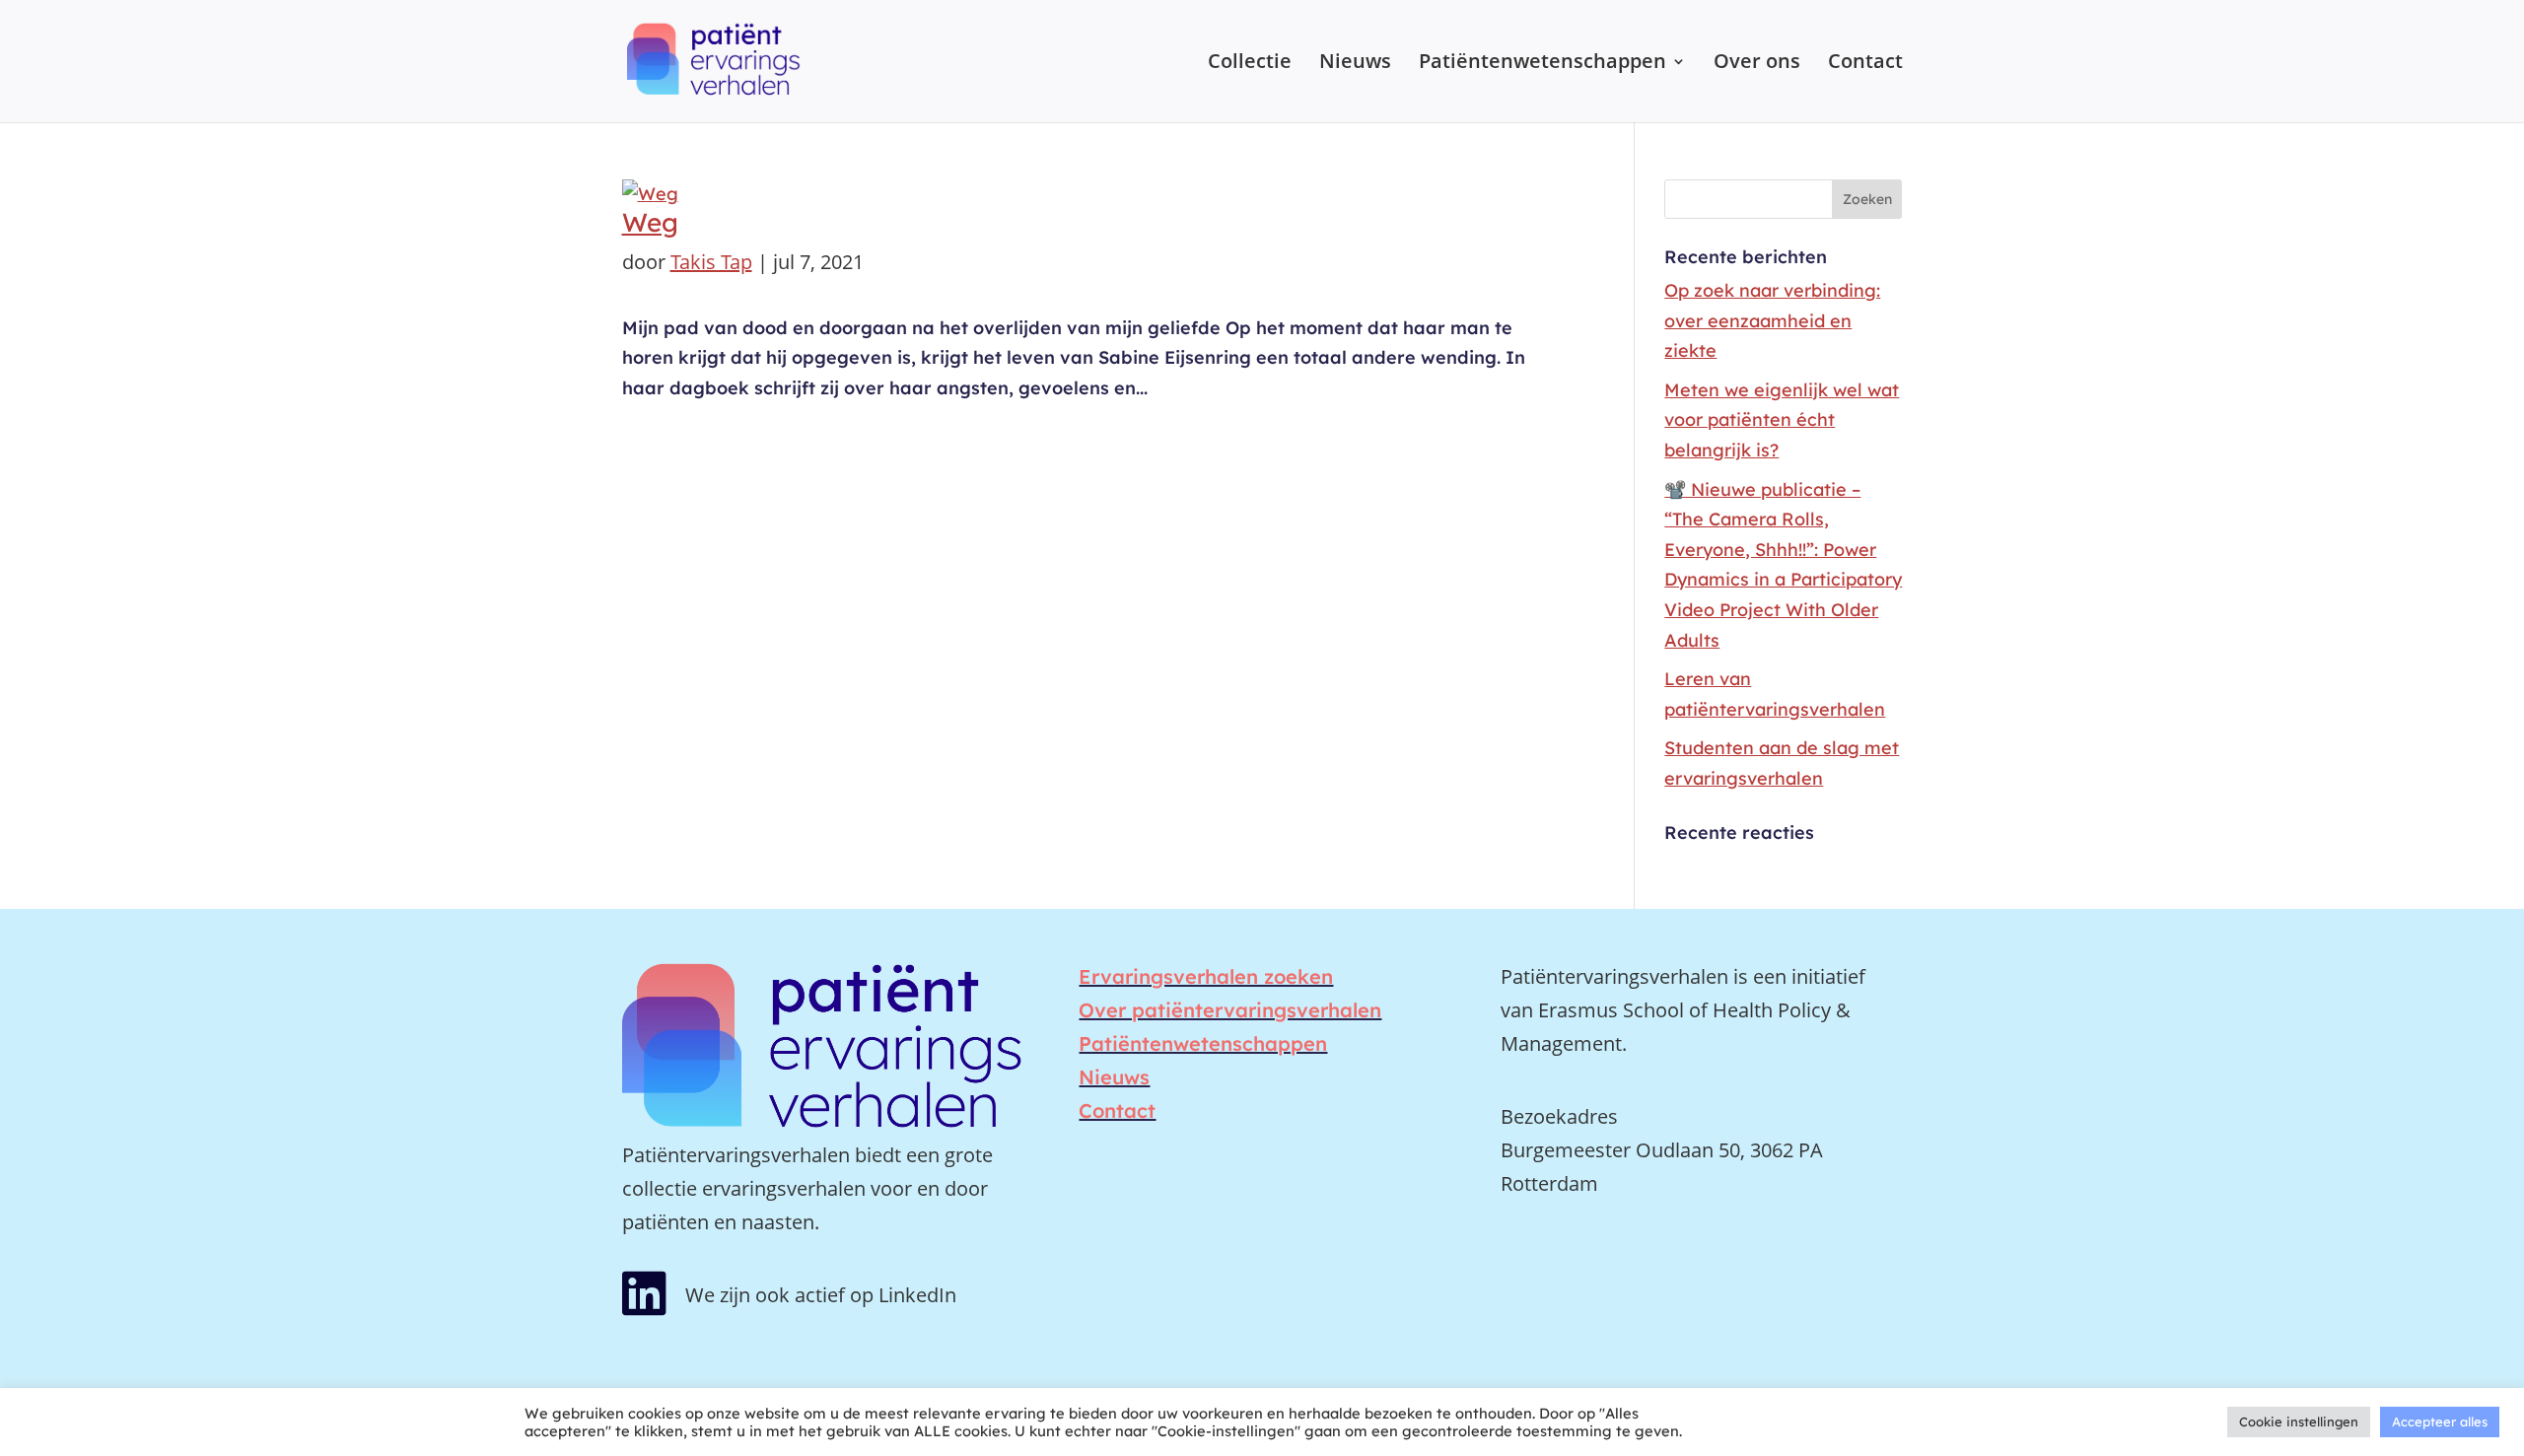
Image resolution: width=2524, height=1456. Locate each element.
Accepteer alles (2440, 1421)
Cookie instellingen (2299, 1421)
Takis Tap (711, 262)
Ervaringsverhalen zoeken (1206, 976)
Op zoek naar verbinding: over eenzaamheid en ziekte (1772, 320)
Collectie (1250, 64)
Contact (1865, 64)
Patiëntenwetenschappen (1542, 64)
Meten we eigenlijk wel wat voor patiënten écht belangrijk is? (1782, 420)
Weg (650, 222)
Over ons (1757, 64)
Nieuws (1355, 64)
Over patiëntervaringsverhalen (1230, 1010)
